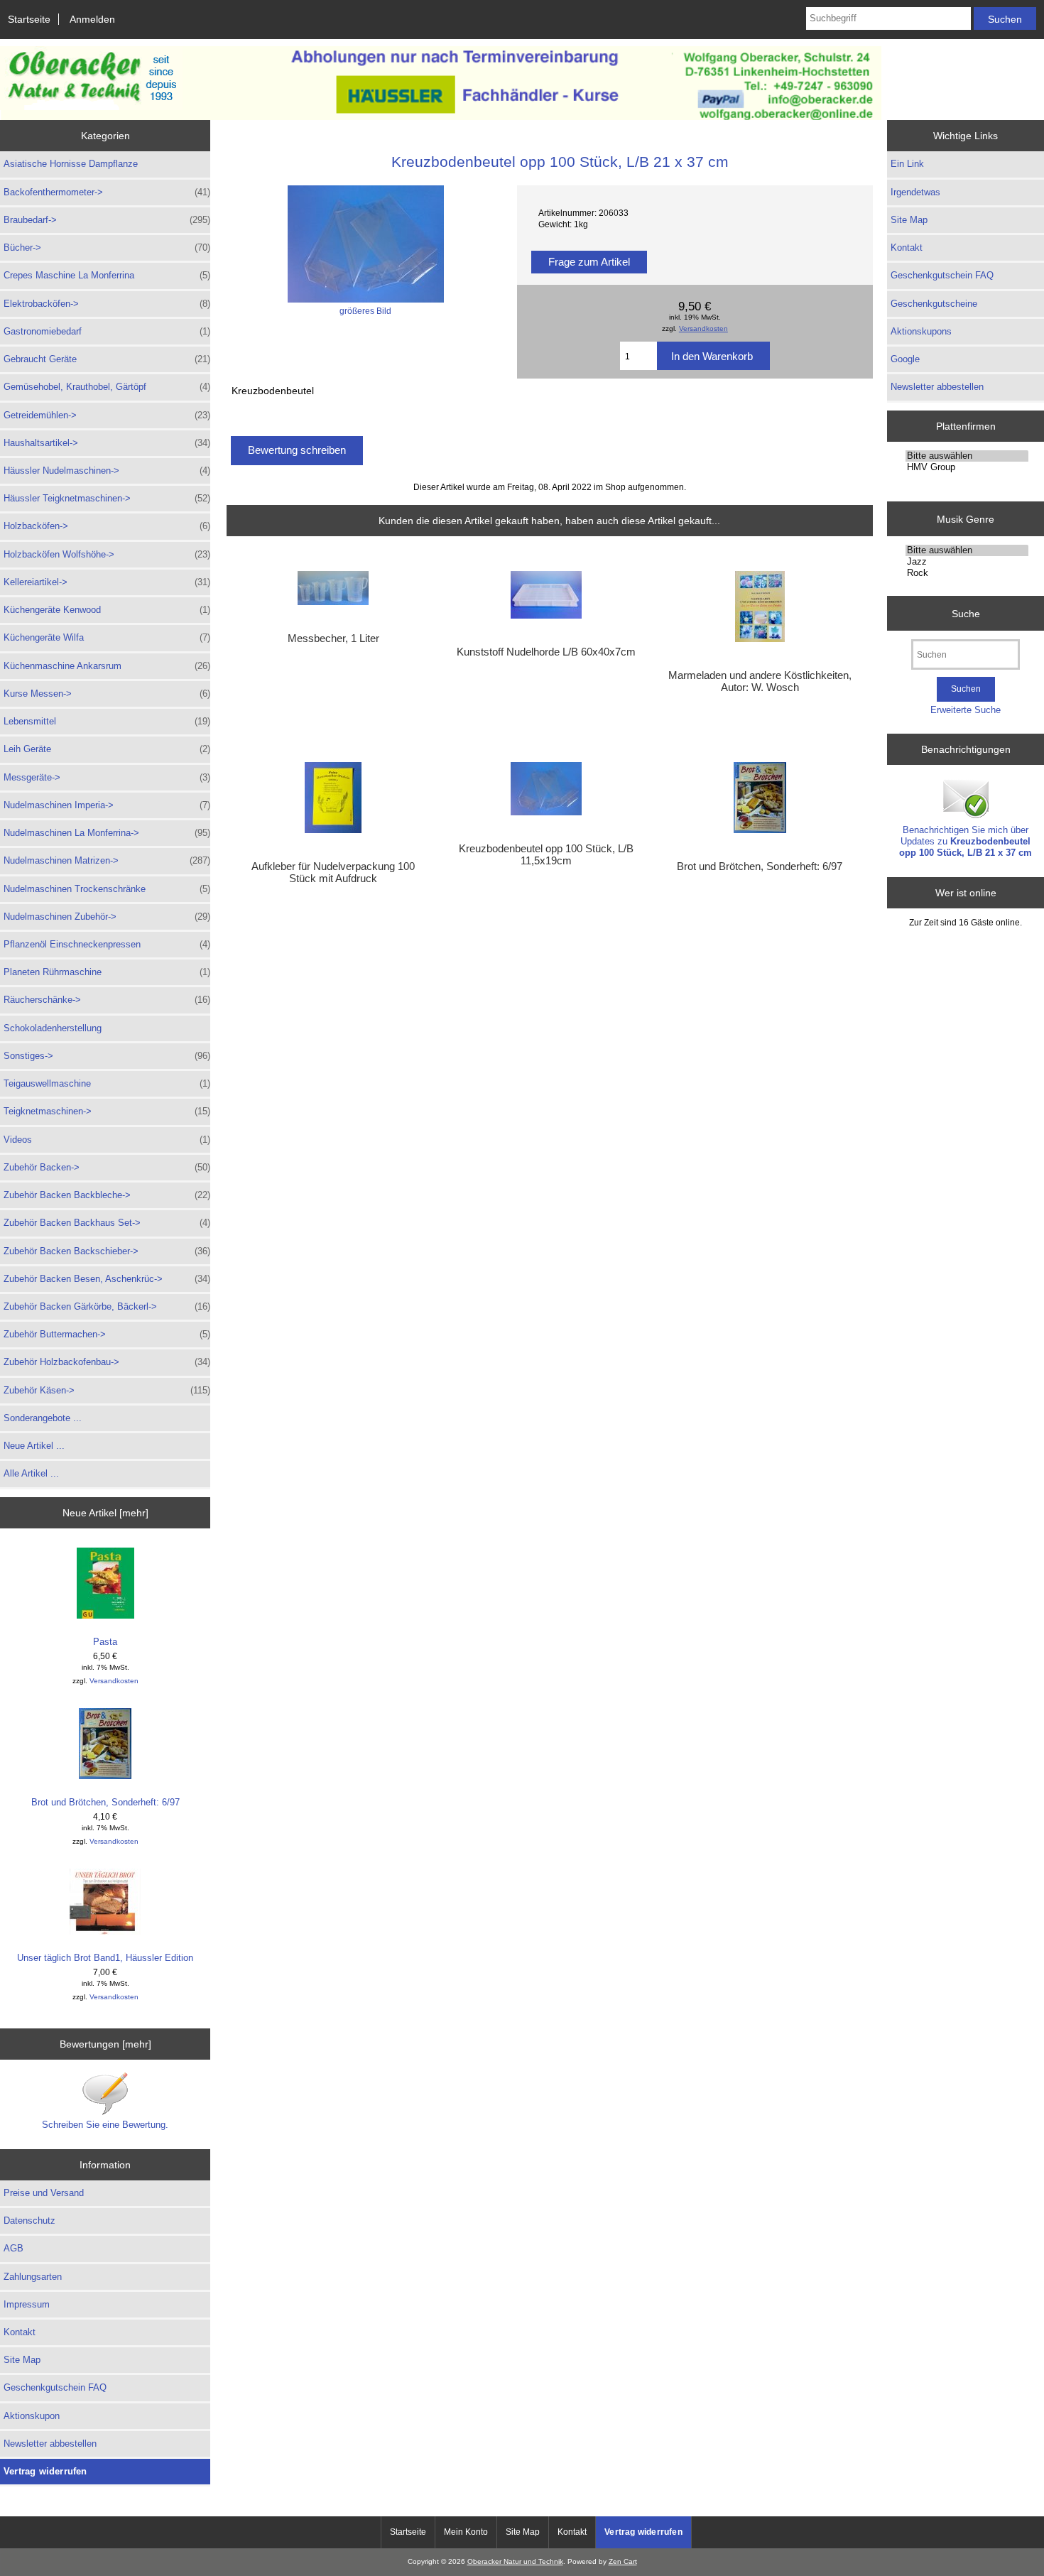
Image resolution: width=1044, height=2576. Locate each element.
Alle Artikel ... (31, 1473)
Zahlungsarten (33, 2277)
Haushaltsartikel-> (107, 443)
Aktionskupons (921, 331)
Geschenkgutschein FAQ (55, 2387)
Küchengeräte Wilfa (107, 637)
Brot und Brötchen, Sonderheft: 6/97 (105, 1802)
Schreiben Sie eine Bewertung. (105, 2125)
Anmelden (92, 19)
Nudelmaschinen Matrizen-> (107, 860)
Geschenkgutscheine (934, 304)
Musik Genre (966, 518)
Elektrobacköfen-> (107, 304)
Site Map (22, 2360)
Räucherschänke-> (107, 1000)
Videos (107, 1140)
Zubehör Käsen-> (107, 1390)
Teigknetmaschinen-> (107, 1111)
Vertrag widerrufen (45, 2471)
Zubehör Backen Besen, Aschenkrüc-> (107, 1279)
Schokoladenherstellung (53, 1028)
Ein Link (907, 164)
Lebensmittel (107, 721)
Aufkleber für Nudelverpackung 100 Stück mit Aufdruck (333, 872)
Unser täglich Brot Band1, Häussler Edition (105, 1958)
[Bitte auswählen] (967, 456)
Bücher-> (107, 248)
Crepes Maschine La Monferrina (107, 275)
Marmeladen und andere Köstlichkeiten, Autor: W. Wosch (760, 681)
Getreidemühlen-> (107, 415)
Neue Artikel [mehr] (105, 1513)
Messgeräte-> (107, 777)
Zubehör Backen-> (107, 1167)
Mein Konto (466, 2532)
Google (905, 359)
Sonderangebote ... (43, 1418)
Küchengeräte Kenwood (107, 610)
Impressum (27, 2304)
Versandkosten (114, 1681)
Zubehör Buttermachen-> (107, 1334)
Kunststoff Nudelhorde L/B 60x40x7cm (546, 652)
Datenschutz (29, 2221)
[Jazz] (967, 562)
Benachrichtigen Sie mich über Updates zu (966, 841)
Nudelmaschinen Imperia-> (107, 805)
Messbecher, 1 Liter (333, 638)
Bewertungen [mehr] (105, 2044)
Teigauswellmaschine (107, 1083)
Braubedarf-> (107, 220)
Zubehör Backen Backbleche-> (107, 1195)
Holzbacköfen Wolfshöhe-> (107, 554)
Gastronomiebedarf (107, 331)
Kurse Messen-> (107, 694)
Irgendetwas (915, 192)
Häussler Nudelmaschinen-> (107, 471)
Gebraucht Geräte (107, 359)
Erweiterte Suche (966, 710)
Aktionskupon (32, 2416)
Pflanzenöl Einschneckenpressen (107, 944)
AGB (13, 2248)
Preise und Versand (44, 2193)
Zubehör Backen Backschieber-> (107, 1251)
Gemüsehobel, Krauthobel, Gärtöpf (107, 387)
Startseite (29, 19)
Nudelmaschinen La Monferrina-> (107, 833)
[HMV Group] (967, 467)
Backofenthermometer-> (107, 192)
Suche (966, 613)
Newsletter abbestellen (50, 2444)
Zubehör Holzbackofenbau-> (107, 1362)
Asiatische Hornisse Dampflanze (71, 164)
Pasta (105, 1642)
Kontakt (20, 2332)
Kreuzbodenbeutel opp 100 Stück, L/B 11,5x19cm (546, 854)
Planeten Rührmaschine (107, 972)
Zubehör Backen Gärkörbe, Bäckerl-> (107, 1306)
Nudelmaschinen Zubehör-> (107, 917)
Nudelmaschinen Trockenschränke (107, 889)
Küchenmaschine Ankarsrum (107, 666)
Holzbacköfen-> (107, 526)
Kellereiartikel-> (107, 582)
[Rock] (967, 573)
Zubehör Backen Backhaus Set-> (107, 1223)
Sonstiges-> (107, 1056)
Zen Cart (623, 2561)
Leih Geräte (107, 749)
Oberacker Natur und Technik (515, 2561)
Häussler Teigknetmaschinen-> (107, 498)
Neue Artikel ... (34, 1446)
